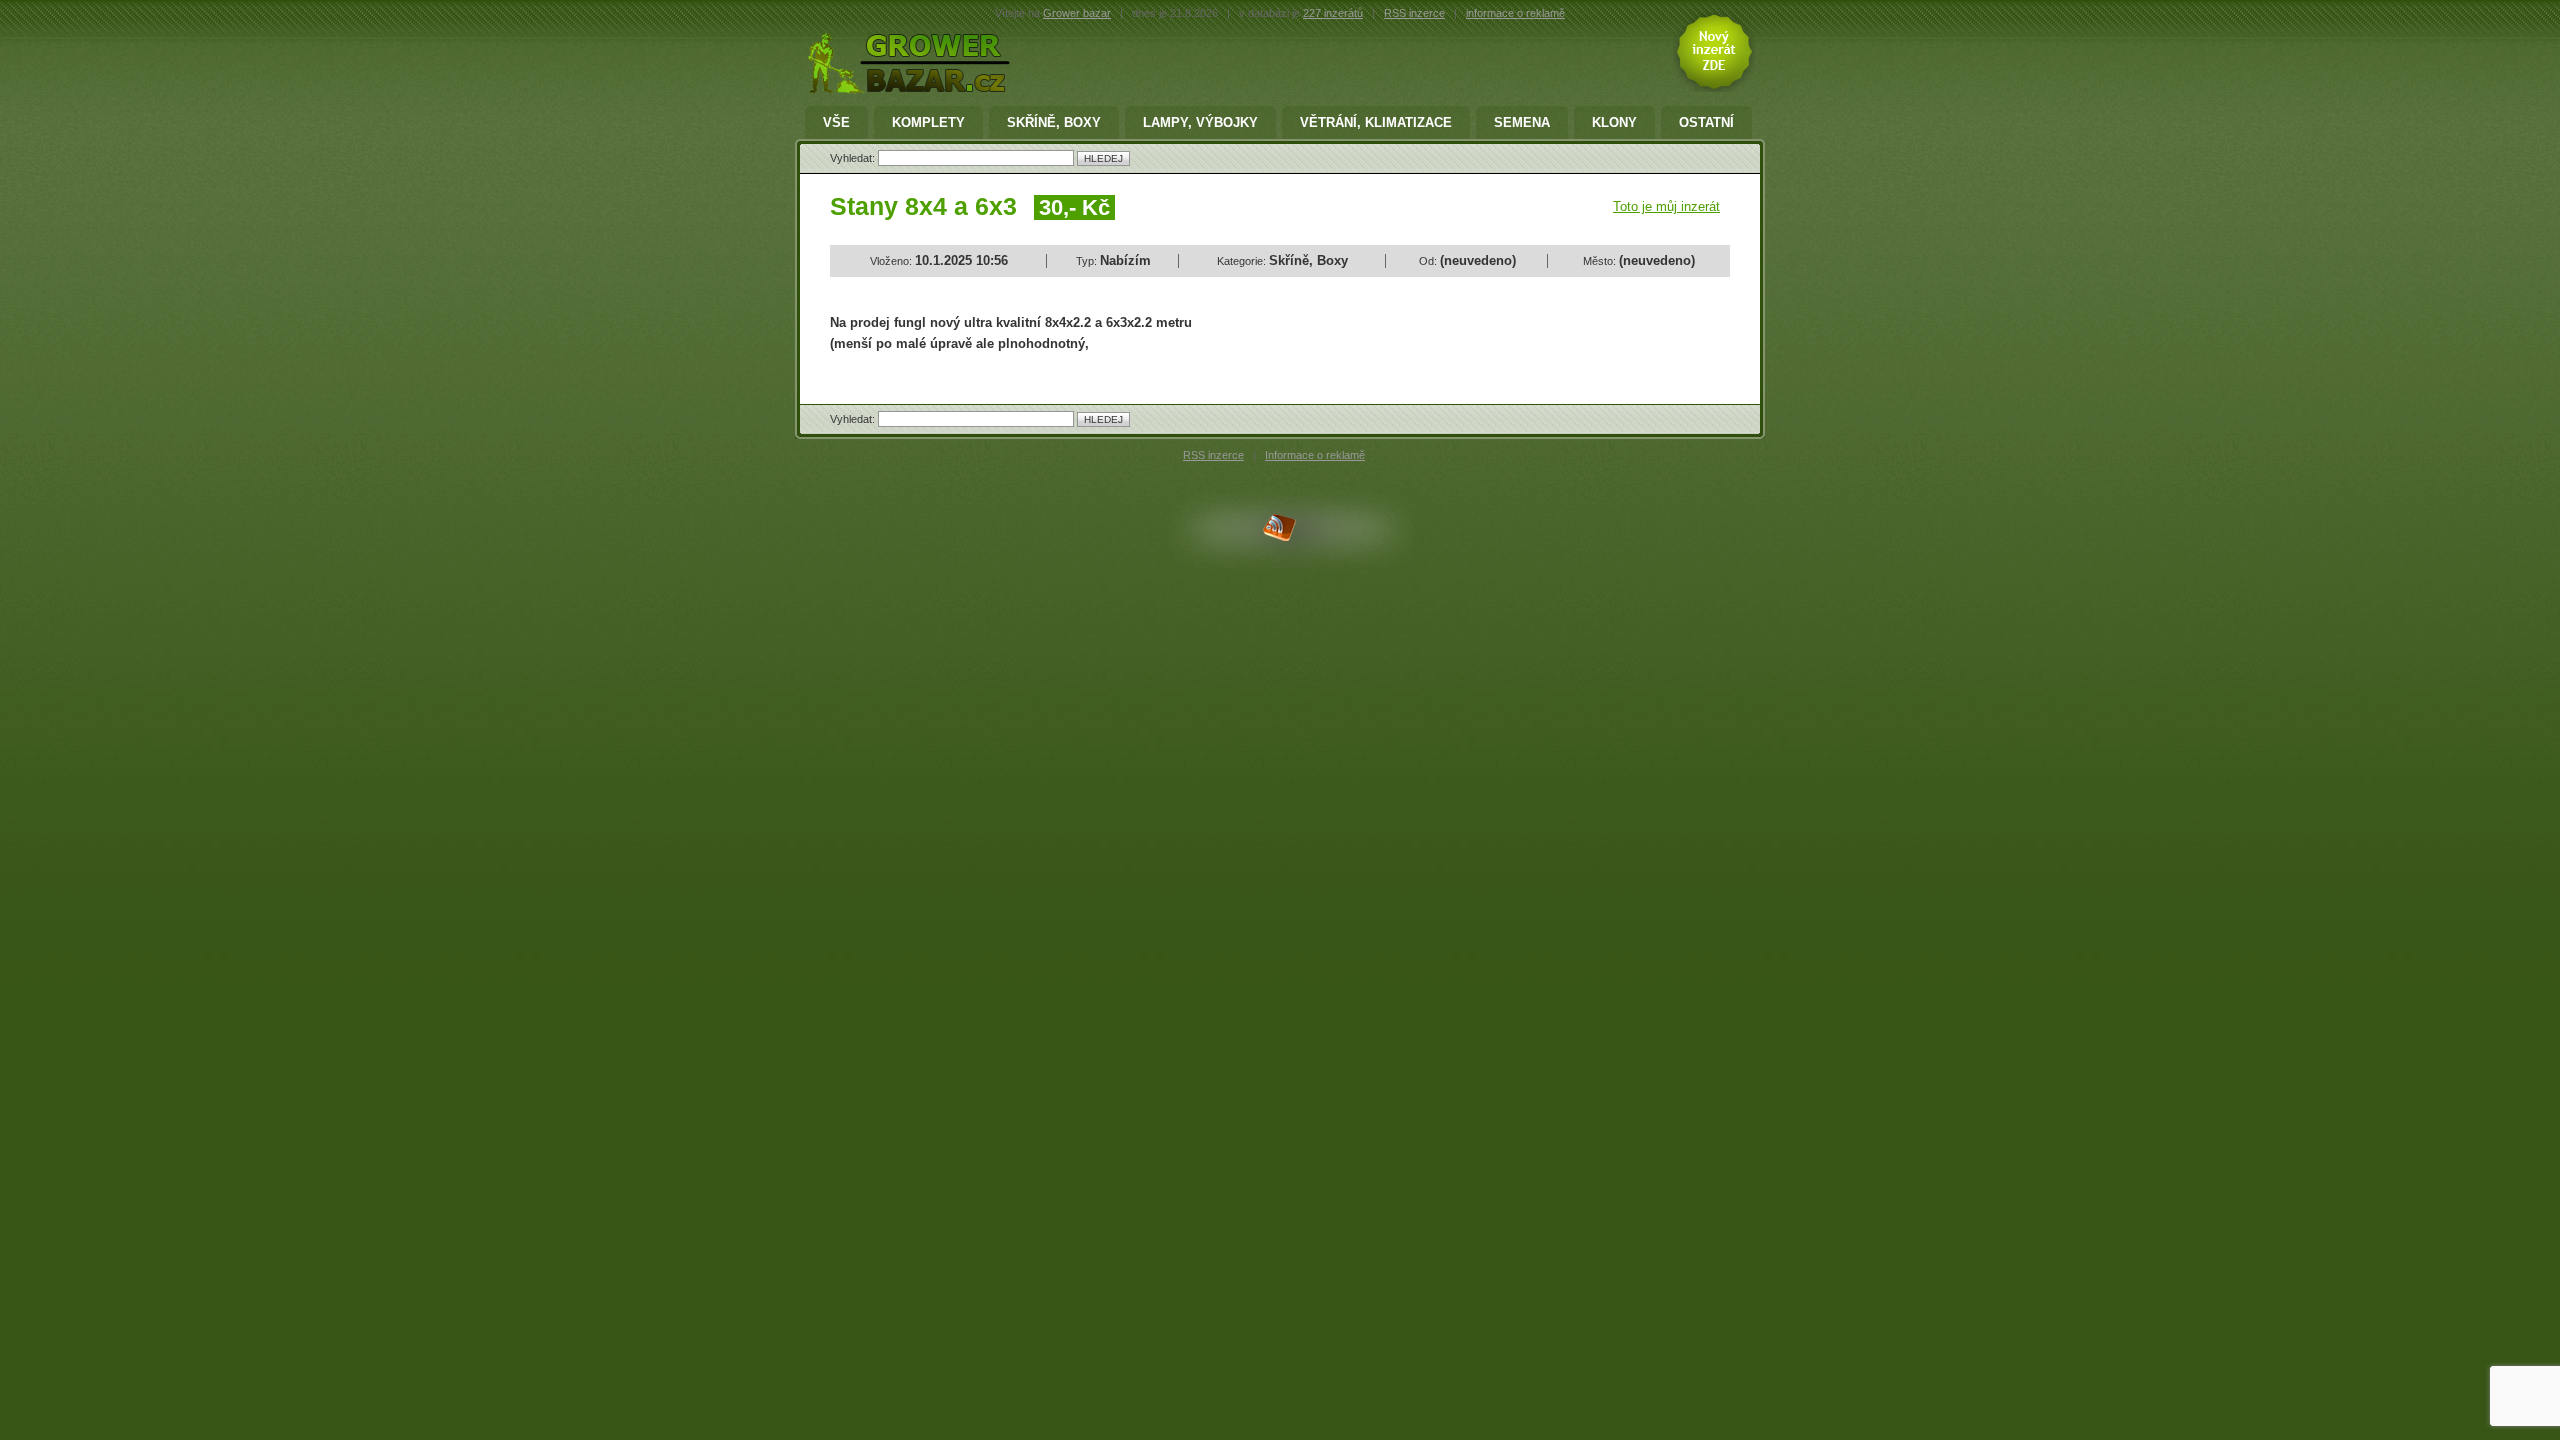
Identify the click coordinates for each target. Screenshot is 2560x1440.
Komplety (928, 122)
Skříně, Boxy (1054, 122)
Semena (1522, 122)
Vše (836, 122)
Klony (1614, 122)
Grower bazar (1077, 13)
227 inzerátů (1333, 13)
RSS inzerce (1414, 13)
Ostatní (1706, 122)
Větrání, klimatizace (1376, 122)
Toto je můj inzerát (1666, 206)
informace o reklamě (1515, 13)
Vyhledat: (854, 158)
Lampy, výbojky (1200, 122)
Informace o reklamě (1315, 455)
